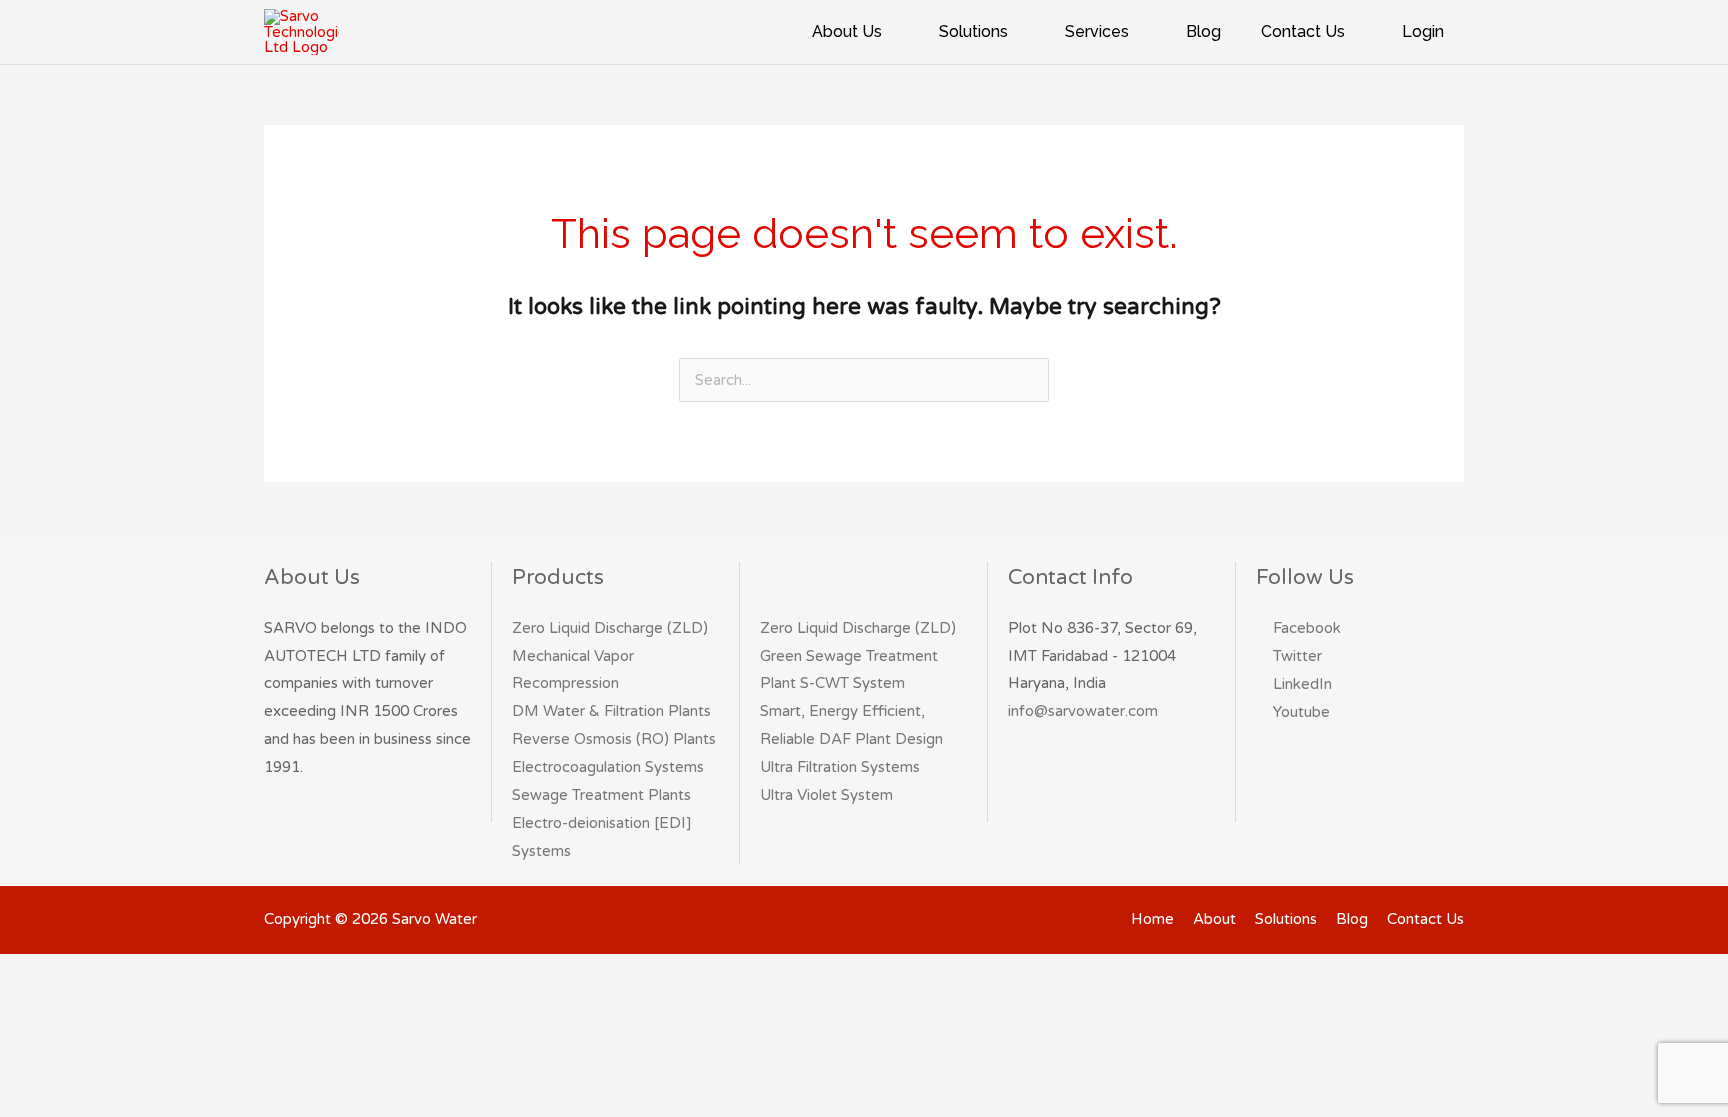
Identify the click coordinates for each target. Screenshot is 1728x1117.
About (1214, 919)
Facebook (1307, 628)
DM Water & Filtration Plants (611, 711)
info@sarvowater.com (1083, 711)
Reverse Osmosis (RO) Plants (614, 739)
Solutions (1286, 919)
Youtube (1301, 712)
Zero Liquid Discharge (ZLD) (610, 628)
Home (1152, 919)
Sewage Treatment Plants (601, 795)
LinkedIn (1302, 684)
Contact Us (1425, 919)
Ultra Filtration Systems (840, 767)
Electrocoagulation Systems (608, 767)
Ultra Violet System (826, 795)
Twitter (1297, 656)
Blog (1352, 919)
